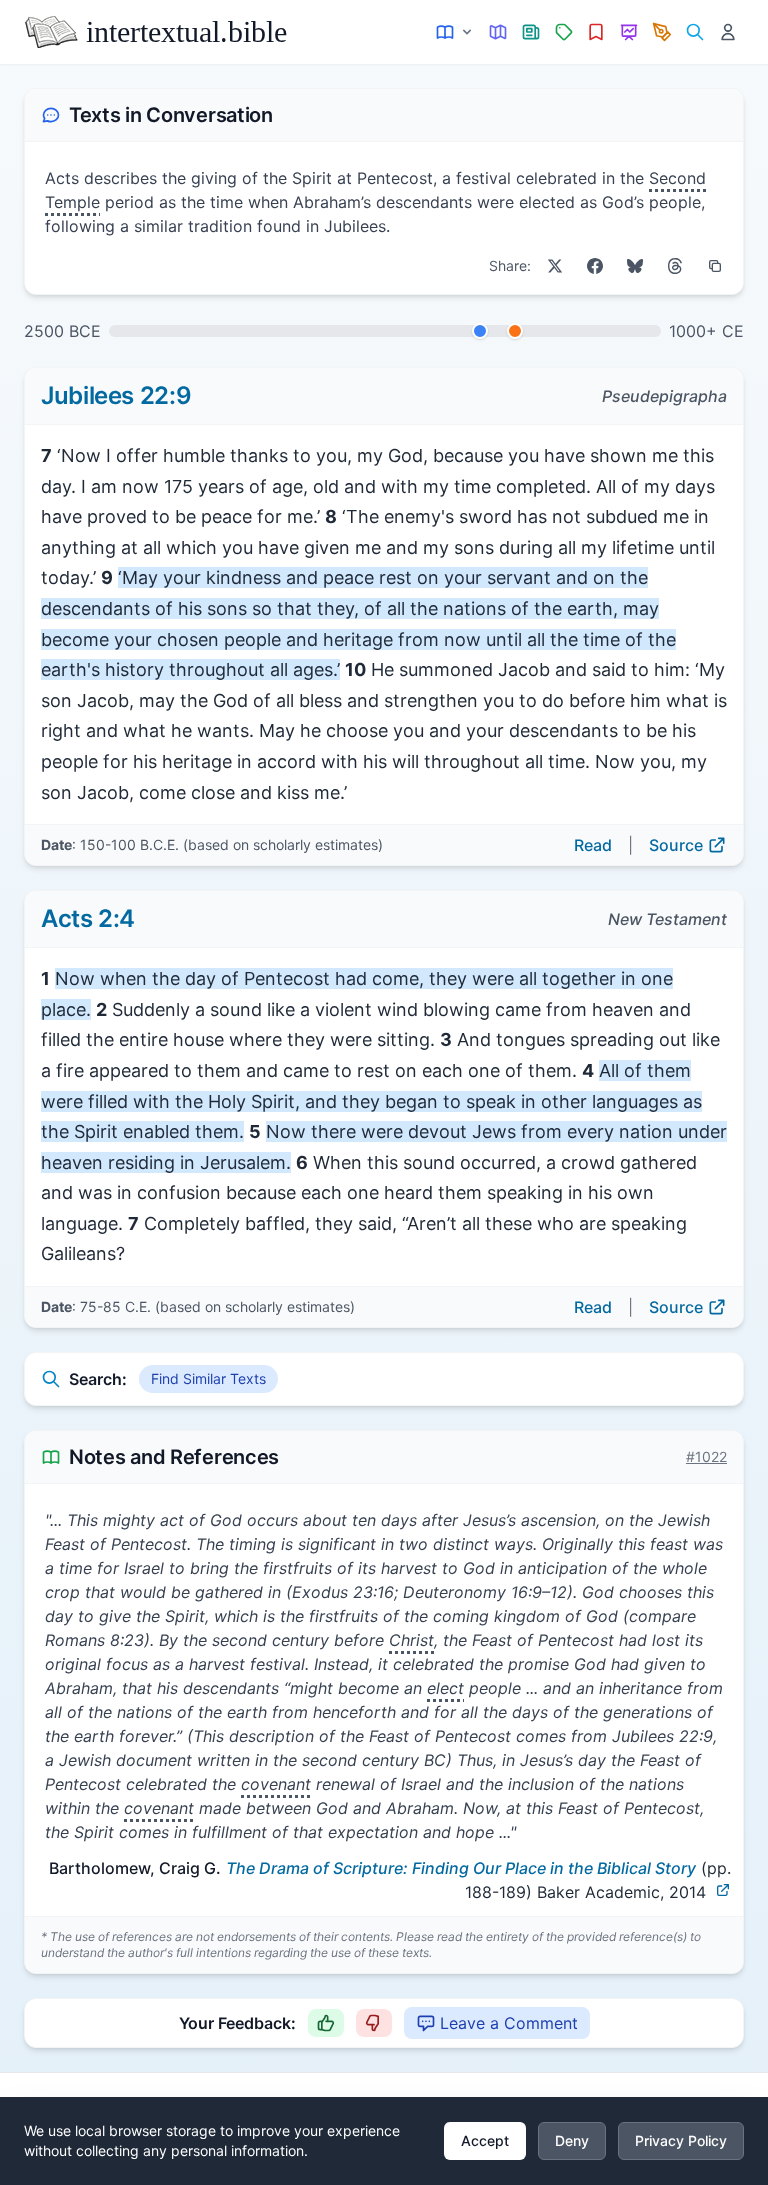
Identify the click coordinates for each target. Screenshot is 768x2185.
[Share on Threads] (675, 266)
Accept (485, 2140)
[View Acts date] (515, 331)
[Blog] (662, 32)
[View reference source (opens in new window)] (723, 1890)
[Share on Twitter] (555, 266)
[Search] (694, 32)
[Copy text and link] (715, 266)
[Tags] (563, 32)
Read (593, 845)
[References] (596, 32)
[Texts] (455, 32)
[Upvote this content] (326, 2023)
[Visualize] (629, 32)
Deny (572, 2140)
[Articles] (531, 32)
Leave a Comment (509, 2023)
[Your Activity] (727, 32)
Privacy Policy (681, 2140)
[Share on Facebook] (595, 266)
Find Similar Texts (208, 1378)
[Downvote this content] (374, 2023)
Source (676, 845)
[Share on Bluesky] (635, 266)
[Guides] (498, 32)
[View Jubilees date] (480, 331)
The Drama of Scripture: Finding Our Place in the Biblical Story (461, 1868)
